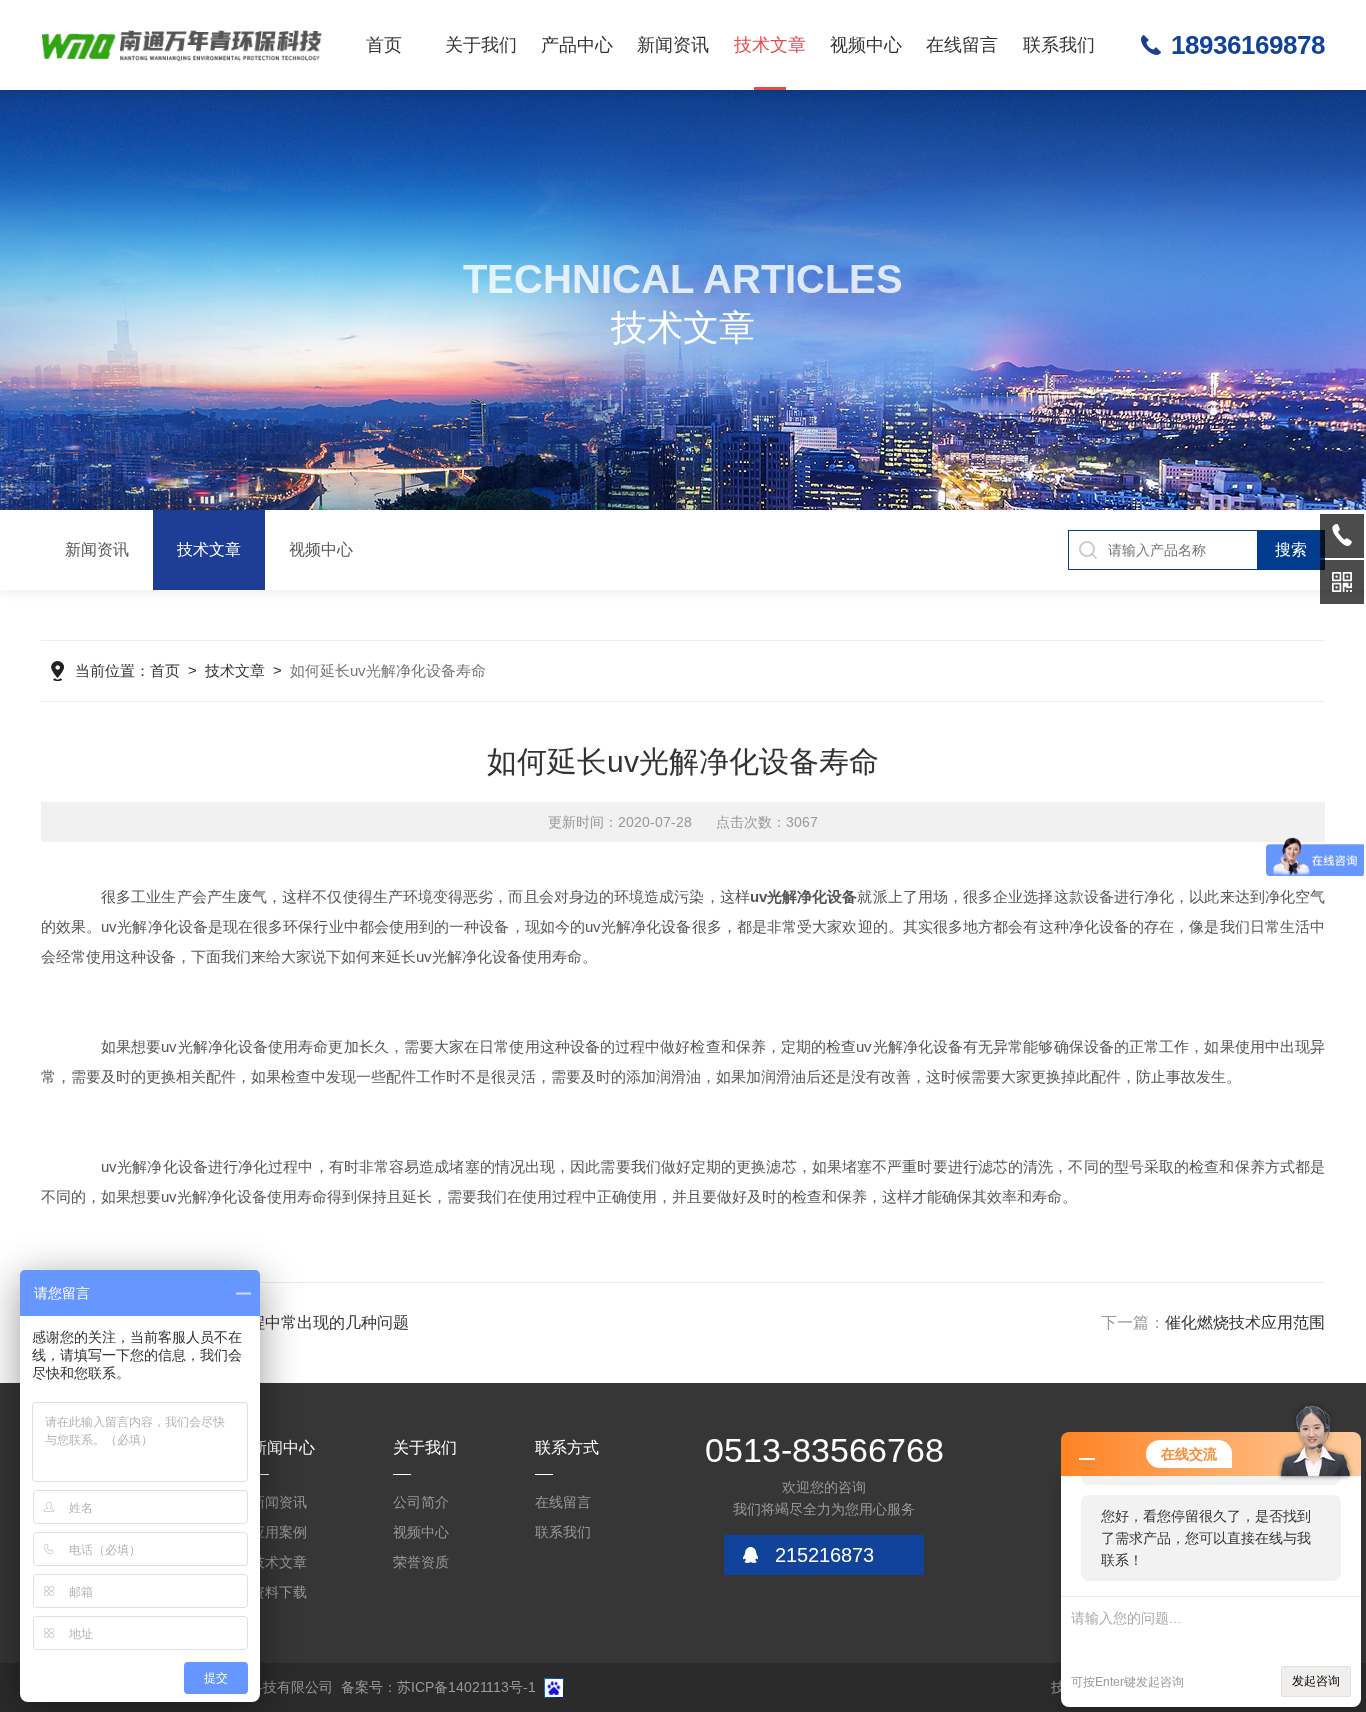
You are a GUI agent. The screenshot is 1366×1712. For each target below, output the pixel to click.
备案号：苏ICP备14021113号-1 (438, 1687)
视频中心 (866, 45)
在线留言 (962, 45)
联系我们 (1059, 45)
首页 (384, 45)
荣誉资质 (421, 1562)
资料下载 (279, 1592)
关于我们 (481, 45)
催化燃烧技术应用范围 (1245, 1322)
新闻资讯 (673, 45)
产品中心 (577, 45)
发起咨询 (1316, 1681)
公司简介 (421, 1502)
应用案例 (279, 1532)
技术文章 (770, 45)
